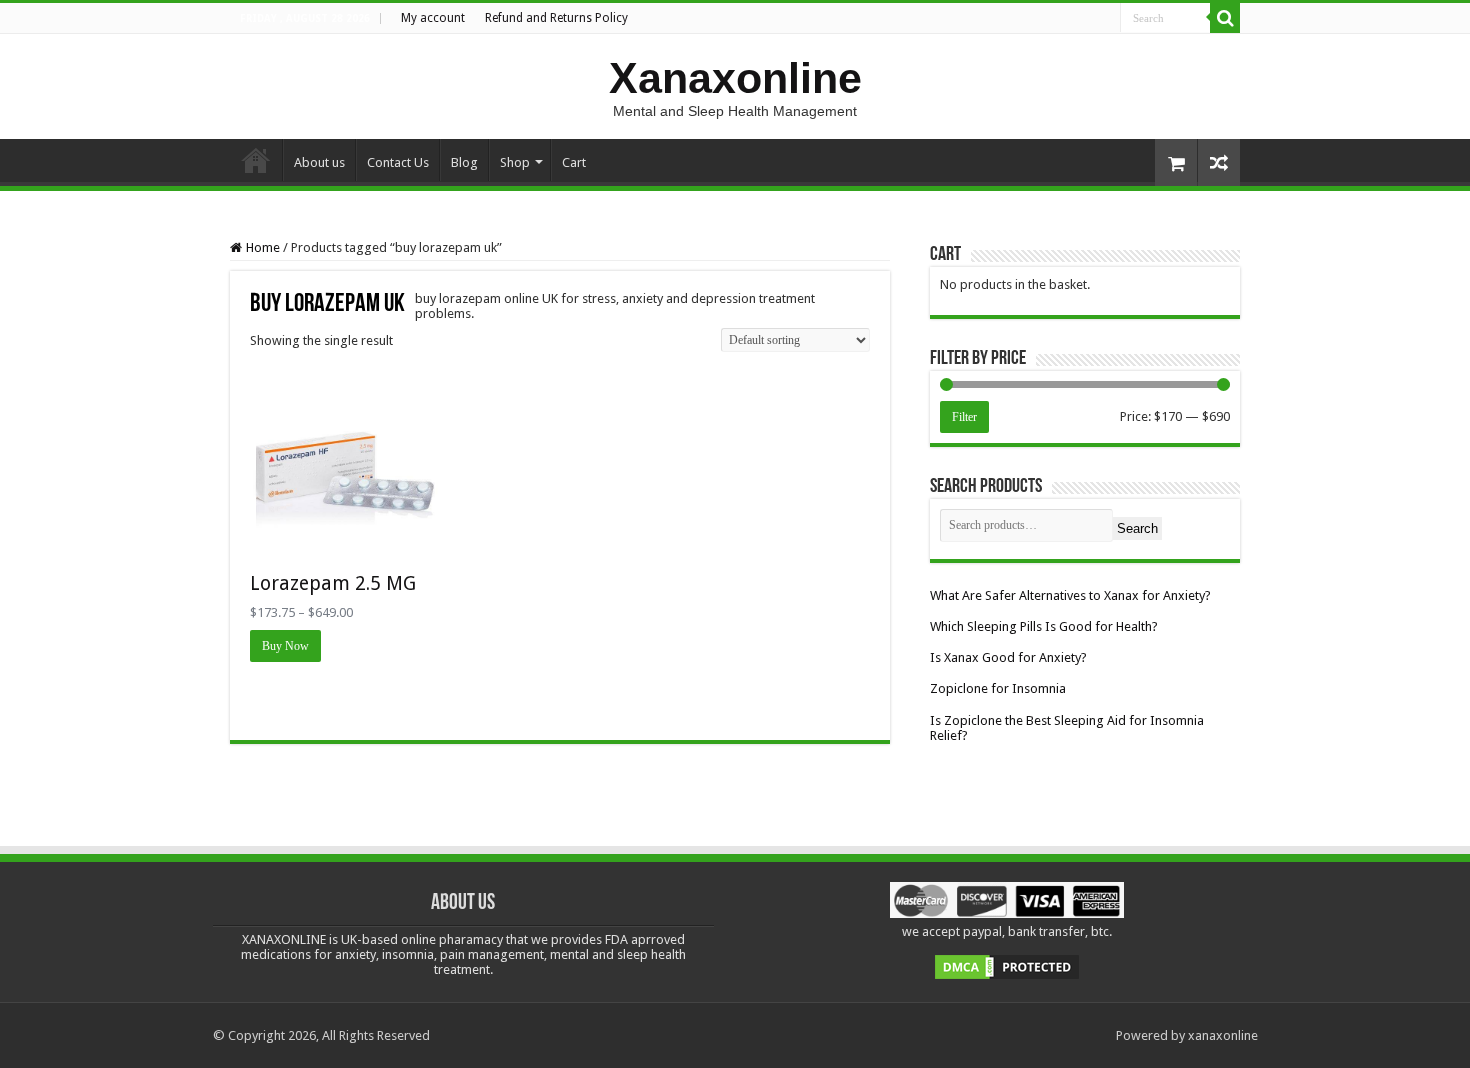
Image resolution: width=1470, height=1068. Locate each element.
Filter (964, 417)
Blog (464, 162)
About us (319, 162)
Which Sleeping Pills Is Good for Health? (1044, 626)
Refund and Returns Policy (556, 18)
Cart (574, 162)
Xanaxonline (735, 78)
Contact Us (398, 162)
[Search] (1225, 18)
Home (256, 160)
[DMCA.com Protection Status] (1007, 966)
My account (433, 18)
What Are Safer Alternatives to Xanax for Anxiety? (1070, 595)
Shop (515, 162)
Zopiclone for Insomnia (998, 688)
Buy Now (285, 646)
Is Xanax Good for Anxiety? (1008, 657)
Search (1137, 528)
